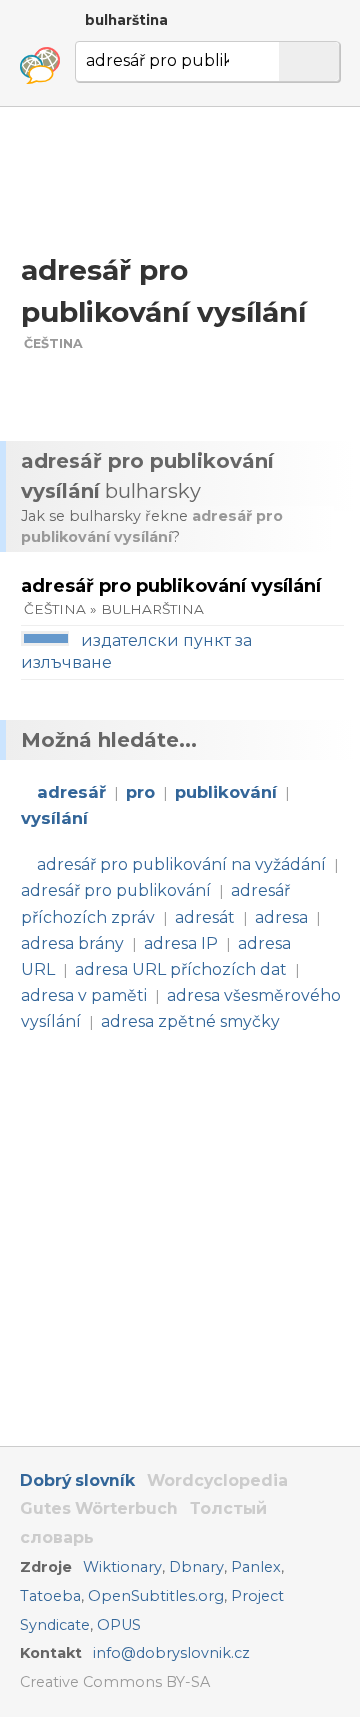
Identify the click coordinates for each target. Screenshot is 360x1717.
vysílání (54, 818)
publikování (226, 792)
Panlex (256, 1567)
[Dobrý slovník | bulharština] (40, 66)
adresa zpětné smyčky (190, 1021)
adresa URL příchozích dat (181, 969)
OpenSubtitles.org (156, 1596)
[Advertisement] (180, 178)
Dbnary (196, 1567)
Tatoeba (50, 1596)
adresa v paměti (84, 995)
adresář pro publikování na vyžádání (181, 864)
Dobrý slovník (77, 1480)
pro (140, 792)
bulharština (126, 20)
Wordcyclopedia (217, 1480)
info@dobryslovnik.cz (171, 1653)
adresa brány (72, 943)
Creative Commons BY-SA (115, 1682)
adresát (205, 917)
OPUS (119, 1625)
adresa (281, 917)
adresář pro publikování (116, 890)
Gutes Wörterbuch (99, 1508)
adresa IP (181, 943)
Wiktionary (122, 1567)
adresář (71, 792)
